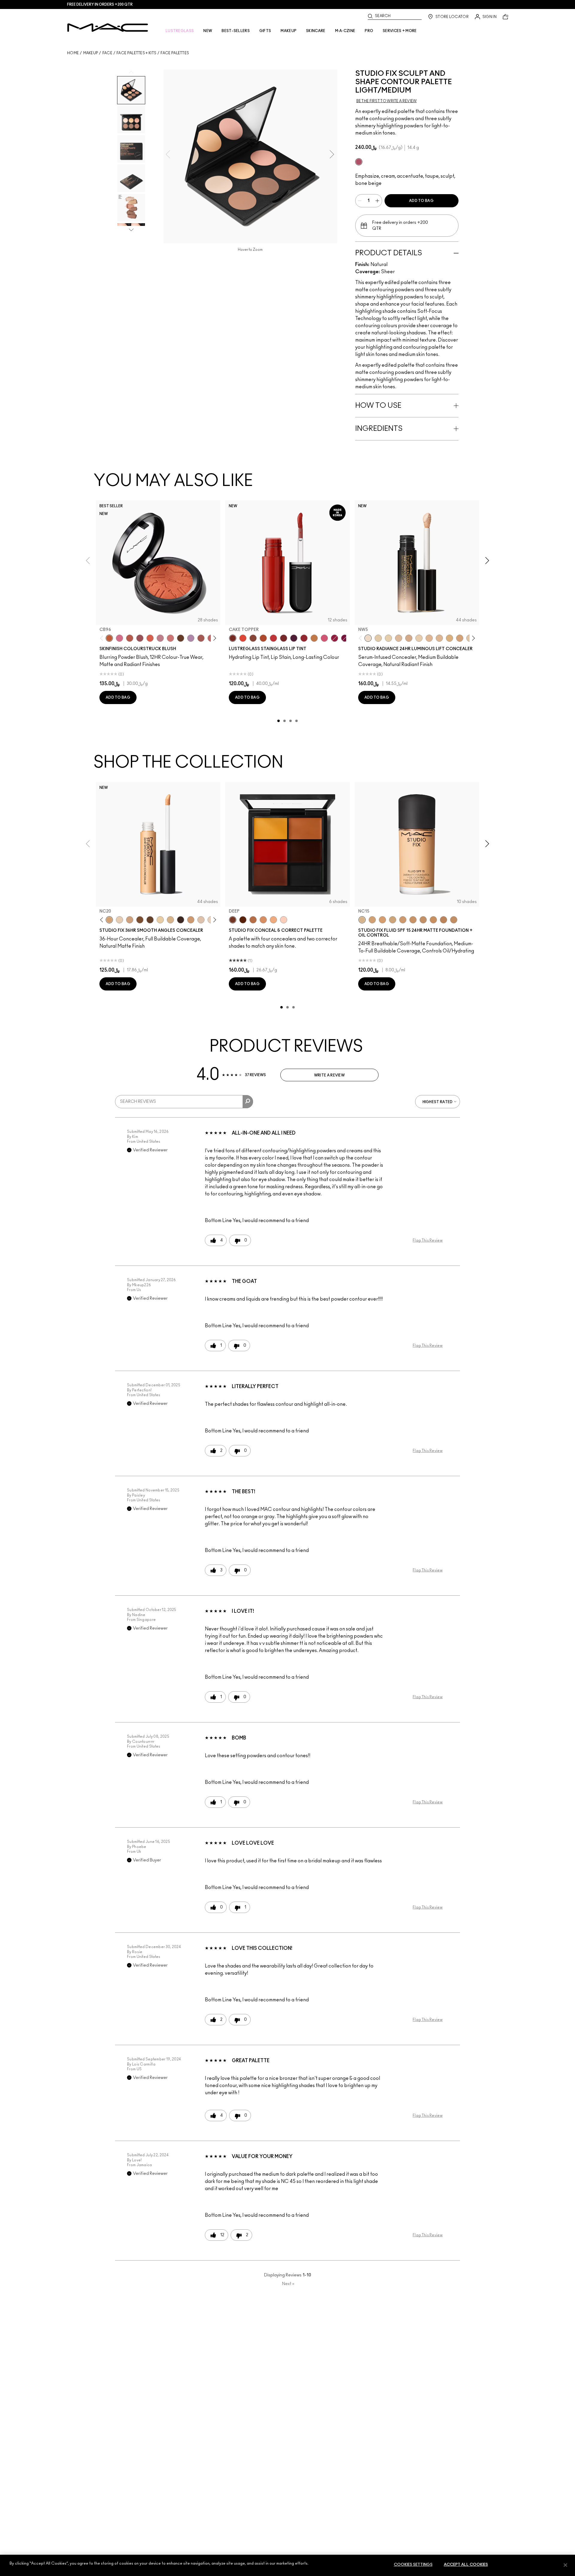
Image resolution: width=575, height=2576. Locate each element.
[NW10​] (399, 638)
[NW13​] (429, 638)
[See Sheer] (273, 638)
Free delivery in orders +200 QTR (100, 4)
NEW (208, 31)
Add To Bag (421, 201)
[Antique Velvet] (181, 638)
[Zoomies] (335, 638)
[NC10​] (378, 638)
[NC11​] (388, 638)
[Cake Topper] (233, 638)
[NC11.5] (160, 920)
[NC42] (433, 920)
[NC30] (393, 920)
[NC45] (444, 920)
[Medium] (273, 920)
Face (107, 53)
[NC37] (413, 920)
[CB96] (109, 638)
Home (73, 53)
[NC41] (454, 920)
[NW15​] (460, 638)
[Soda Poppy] (345, 638)
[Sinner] (140, 638)
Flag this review (428, 1240)
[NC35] (403, 920)
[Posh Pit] (253, 638)
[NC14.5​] (439, 638)
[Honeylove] (160, 638)
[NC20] (109, 920)
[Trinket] (314, 638)
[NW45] (140, 920)
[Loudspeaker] (150, 638)
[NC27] (130, 920)
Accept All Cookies (466, 2565)
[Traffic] (243, 638)
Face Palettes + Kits (136, 53)
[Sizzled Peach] (263, 638)
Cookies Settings (413, 2565)
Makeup (91, 53)
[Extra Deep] (243, 920)
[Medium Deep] (263, 920)
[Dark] (253, 920)
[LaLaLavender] (191, 638)
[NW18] (191, 920)
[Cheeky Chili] (130, 638)
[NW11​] (409, 638)
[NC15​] (450, 638)
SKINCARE (316, 31)
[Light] (284, 920)
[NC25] (382, 920)
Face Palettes (175, 53)
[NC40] (423, 920)
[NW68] (181, 920)
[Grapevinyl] (294, 638)
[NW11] (119, 920)
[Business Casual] (284, 638)
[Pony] (119, 638)
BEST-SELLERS (236, 31)
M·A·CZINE (345, 31)
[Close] (565, 2565)
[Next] (214, 638)
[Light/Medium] (359, 162)
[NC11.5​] (419, 638)
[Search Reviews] (248, 1102)
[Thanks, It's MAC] (201, 638)
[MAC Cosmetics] (108, 28)
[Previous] (103, 638)
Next (288, 2284)
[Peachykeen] (170, 638)
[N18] (201, 920)
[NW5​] (368, 638)
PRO (369, 31)
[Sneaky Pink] (324, 638)
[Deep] (233, 920)
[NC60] (150, 920)
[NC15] (170, 920)
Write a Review (329, 1075)
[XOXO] (304, 638)
